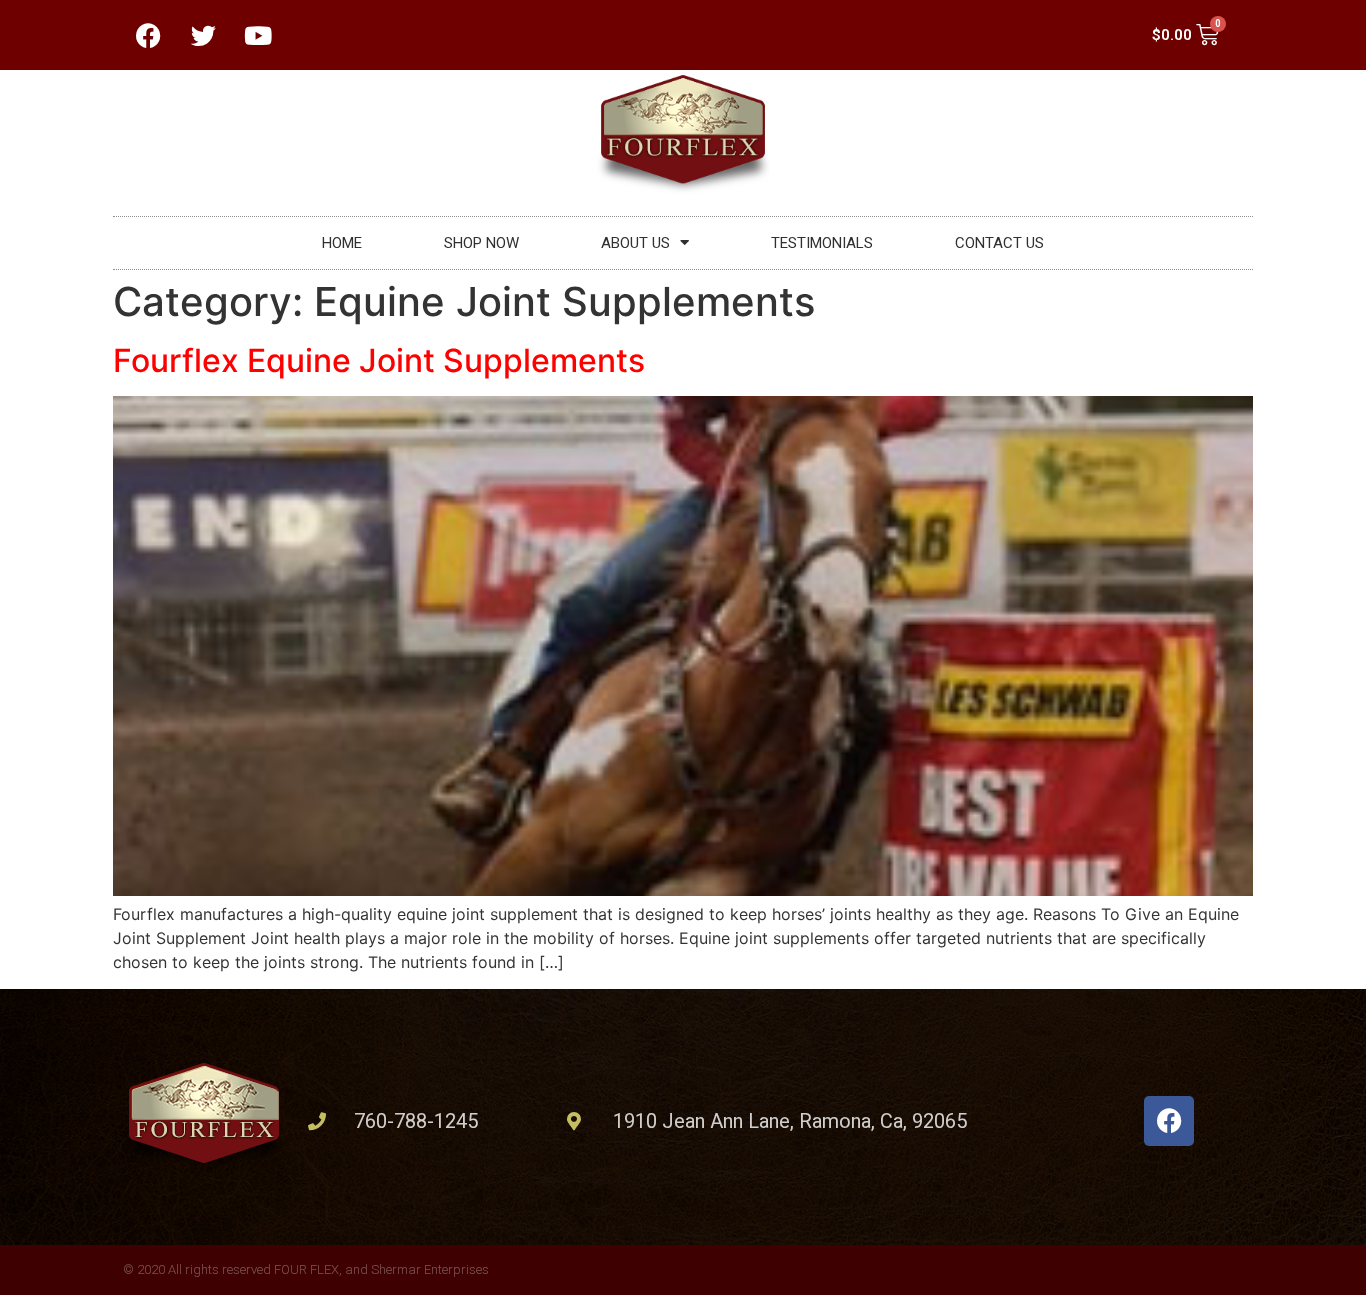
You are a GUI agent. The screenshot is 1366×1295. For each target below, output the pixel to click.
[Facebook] (1169, 1121)
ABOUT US (635, 243)
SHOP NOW (481, 243)
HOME (342, 243)
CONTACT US (999, 243)
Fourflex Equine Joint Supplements (379, 360)
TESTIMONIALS (822, 243)
